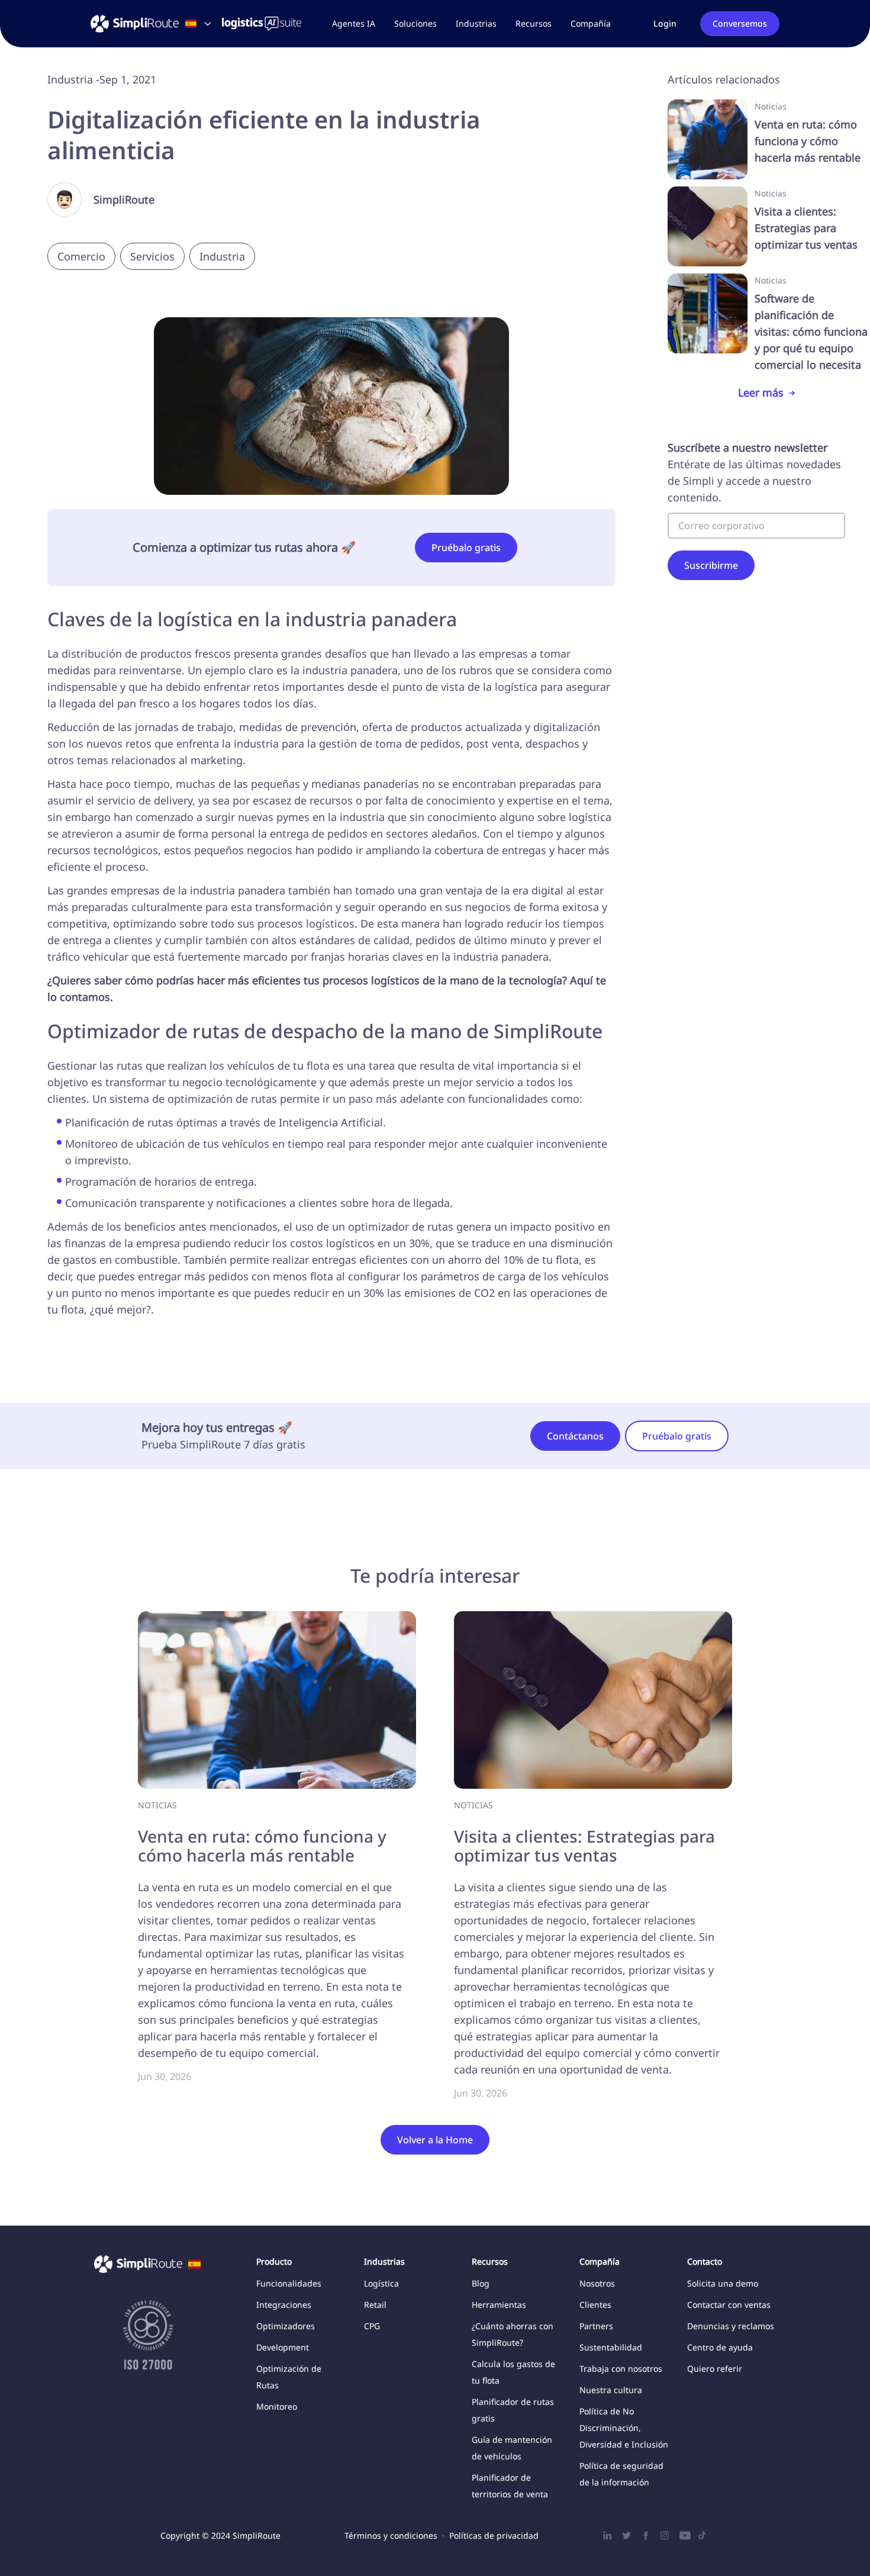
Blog (481, 2283)
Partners (596, 2326)
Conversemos (740, 23)
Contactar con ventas (729, 2305)
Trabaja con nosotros (621, 2369)
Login (665, 23)
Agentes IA (354, 23)
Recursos (534, 23)
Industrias (476, 23)
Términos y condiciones (391, 2535)
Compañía (591, 23)
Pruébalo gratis (466, 548)
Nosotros (597, 2283)
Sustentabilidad (611, 2347)
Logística (381, 2283)
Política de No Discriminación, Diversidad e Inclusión (624, 2428)
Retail (375, 2305)
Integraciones (284, 2305)
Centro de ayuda (720, 2347)
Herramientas (499, 2305)
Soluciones (415, 23)
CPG (372, 2326)
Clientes (595, 2305)
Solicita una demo (723, 2283)
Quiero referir (715, 2369)
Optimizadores (286, 2326)
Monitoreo (277, 2406)
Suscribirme (711, 565)
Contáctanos (575, 1436)
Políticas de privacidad (494, 2535)
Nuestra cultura (611, 2390)
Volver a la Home (435, 2140)
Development (283, 2347)
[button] (415, 24)
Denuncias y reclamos (731, 2326)
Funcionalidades (289, 2283)
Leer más (761, 392)
